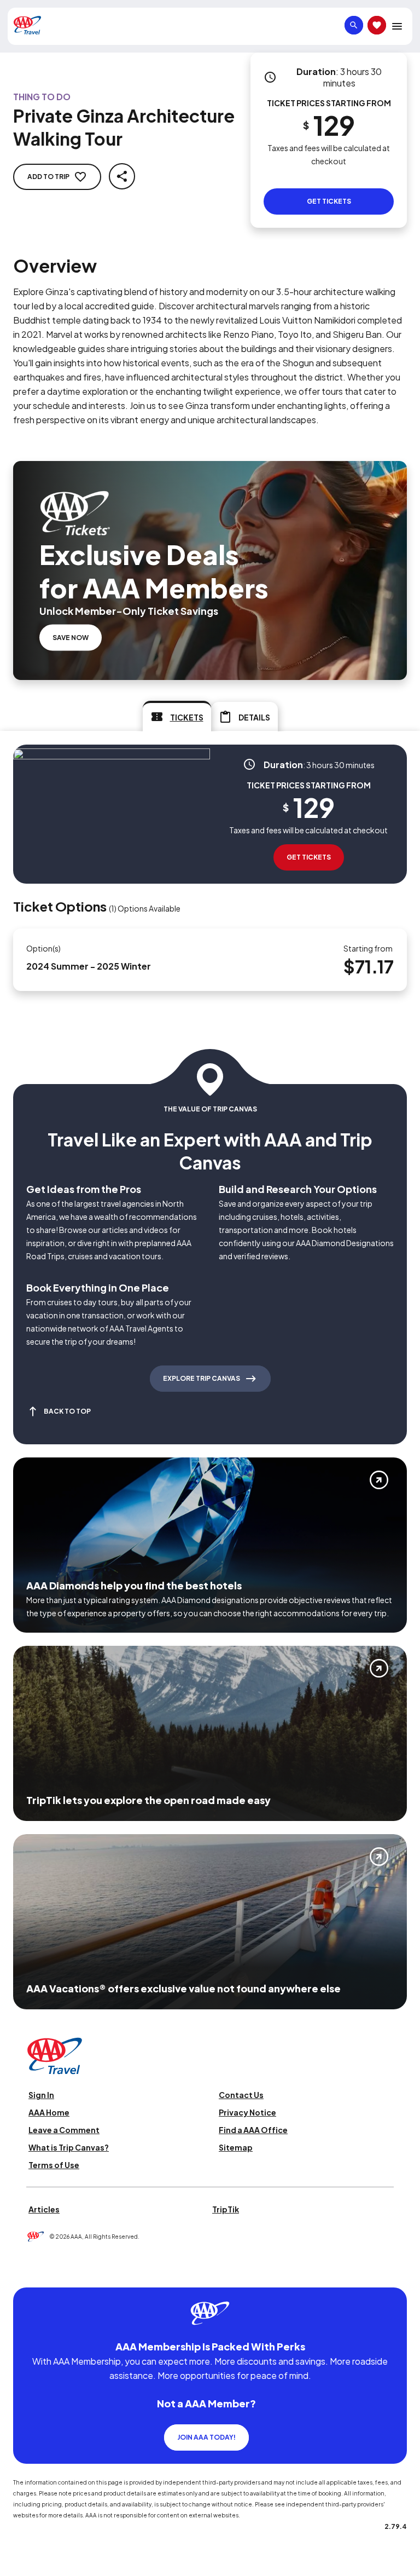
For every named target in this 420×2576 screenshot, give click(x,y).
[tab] (177, 716)
